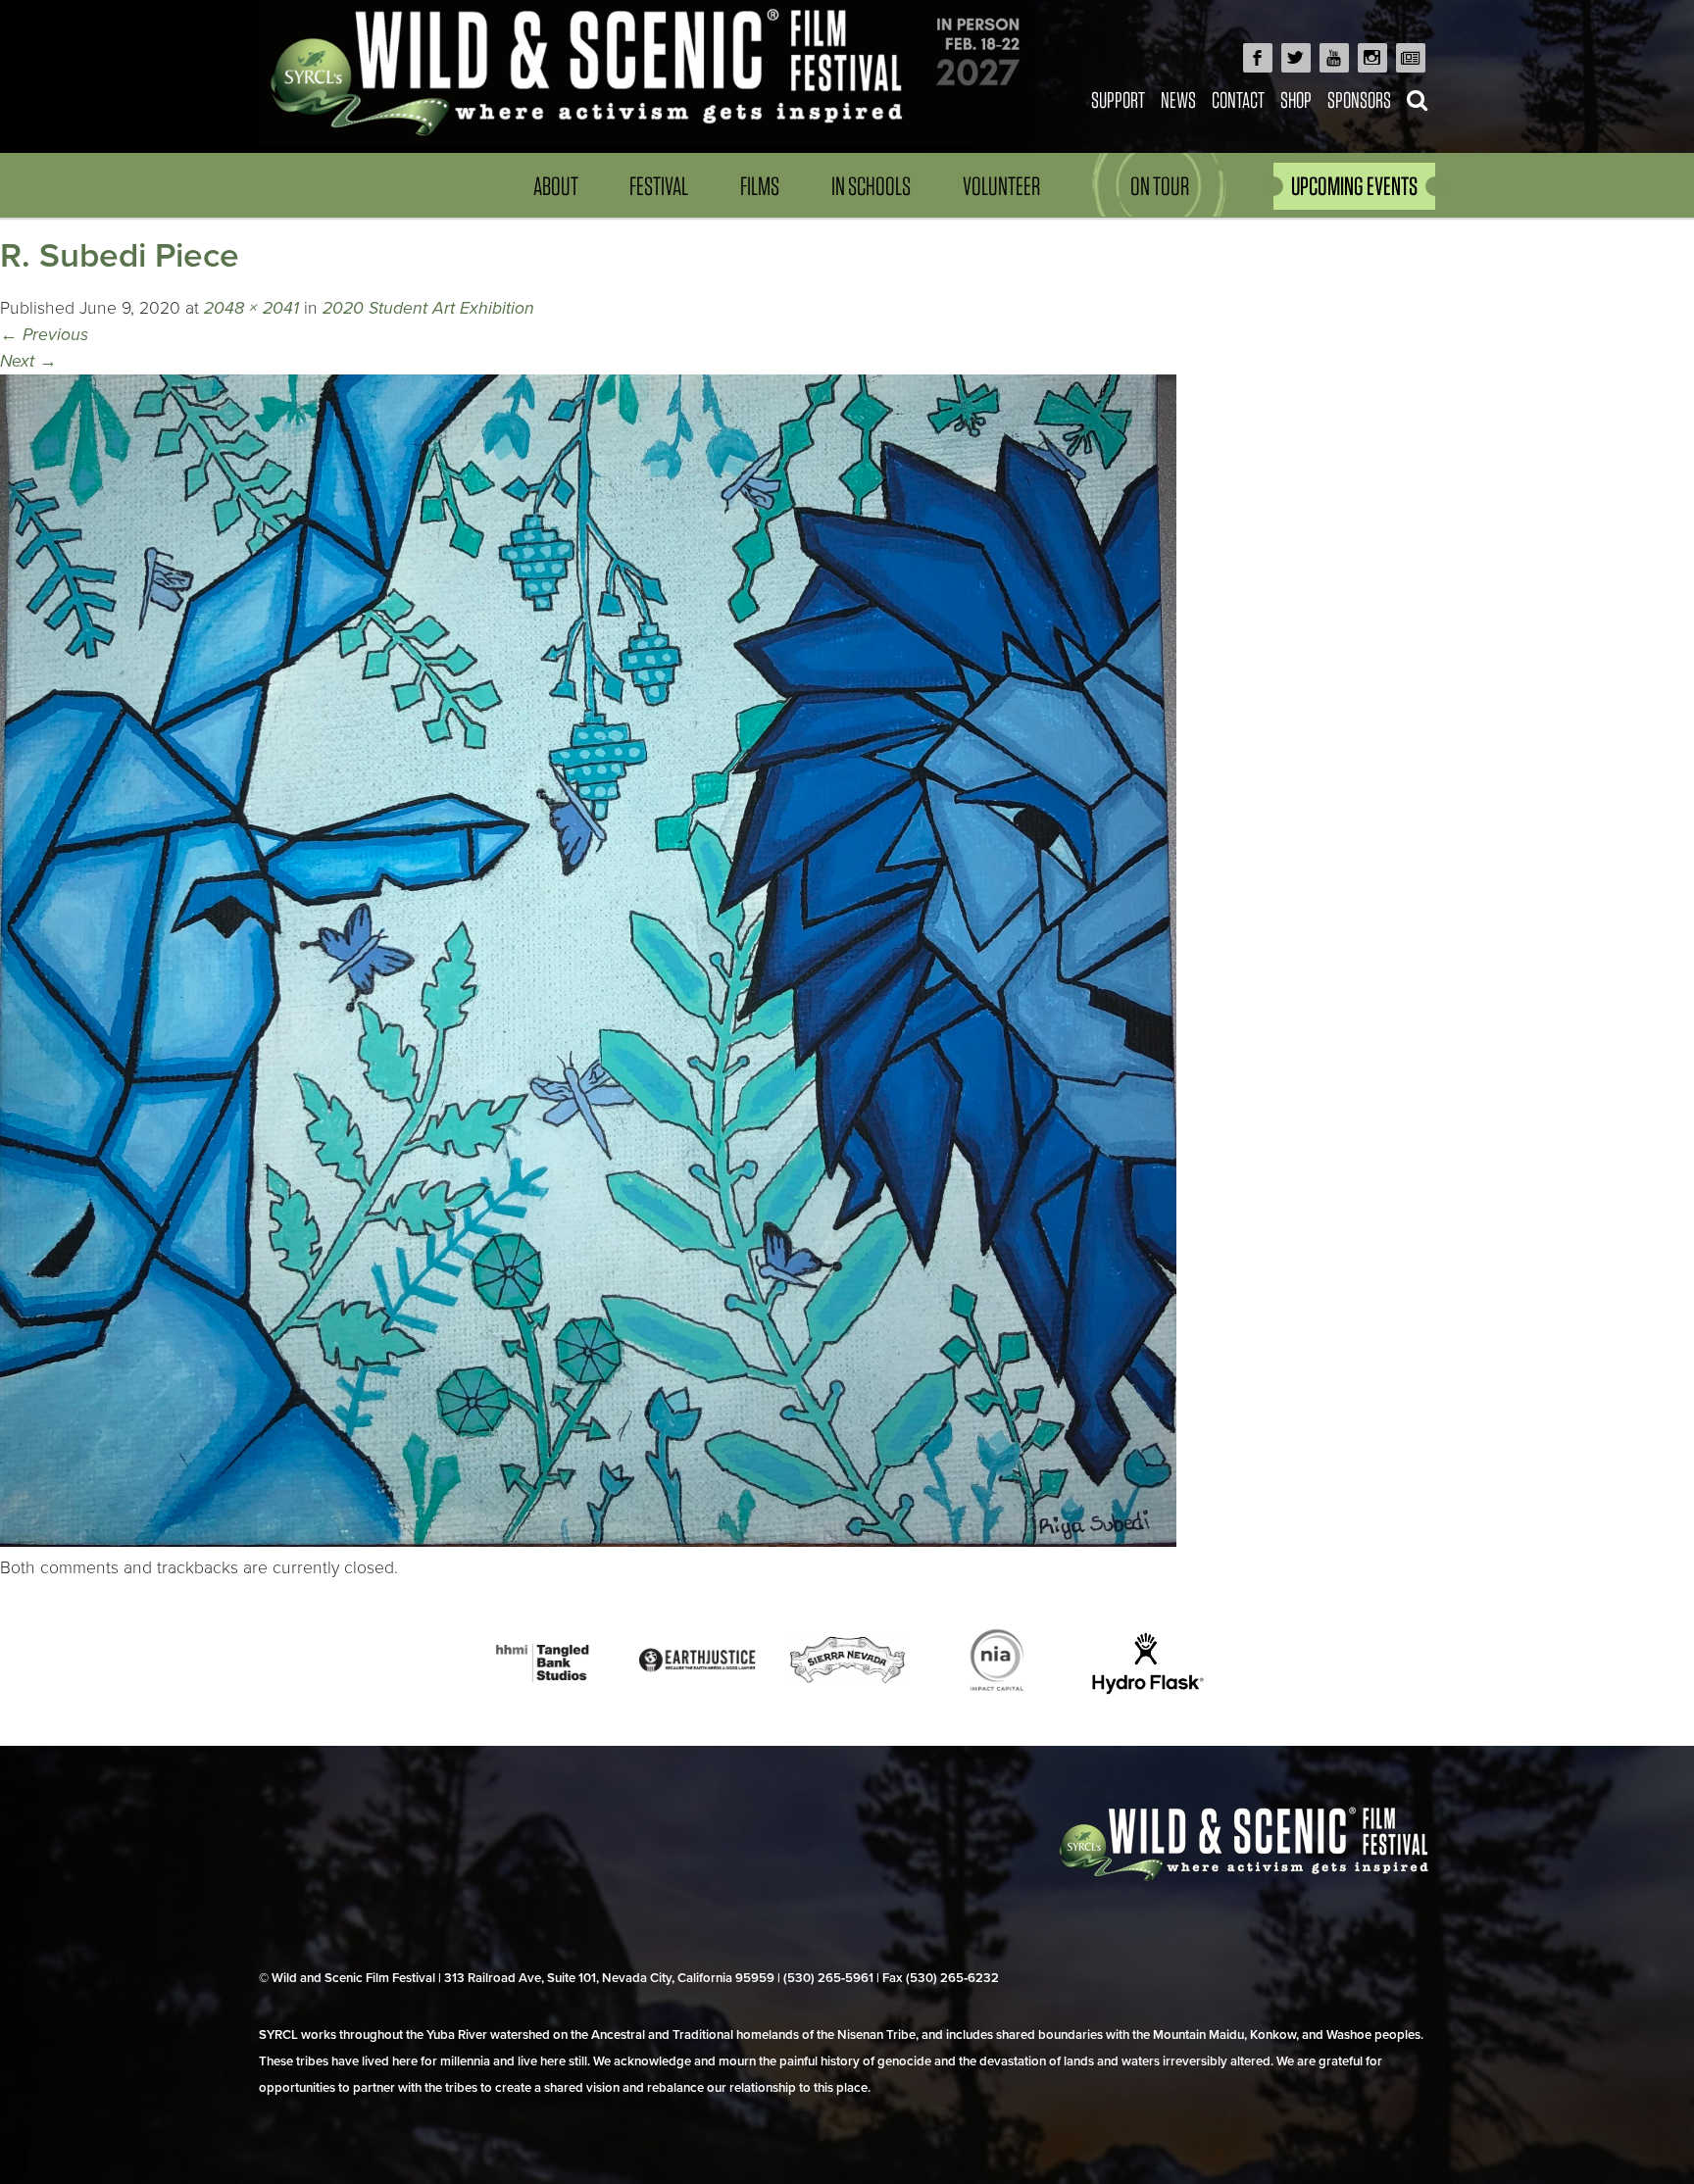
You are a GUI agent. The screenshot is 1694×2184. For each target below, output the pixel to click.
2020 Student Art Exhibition (428, 308)
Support (1118, 99)
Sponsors (1359, 99)
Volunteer (1001, 186)
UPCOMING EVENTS (1354, 186)
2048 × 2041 (251, 308)
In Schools (871, 186)
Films (760, 186)
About (556, 186)
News (1178, 99)
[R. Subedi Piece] (588, 1541)
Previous (44, 335)
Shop (1296, 99)
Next (28, 361)
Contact (1238, 99)
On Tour (1160, 186)
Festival (659, 186)
